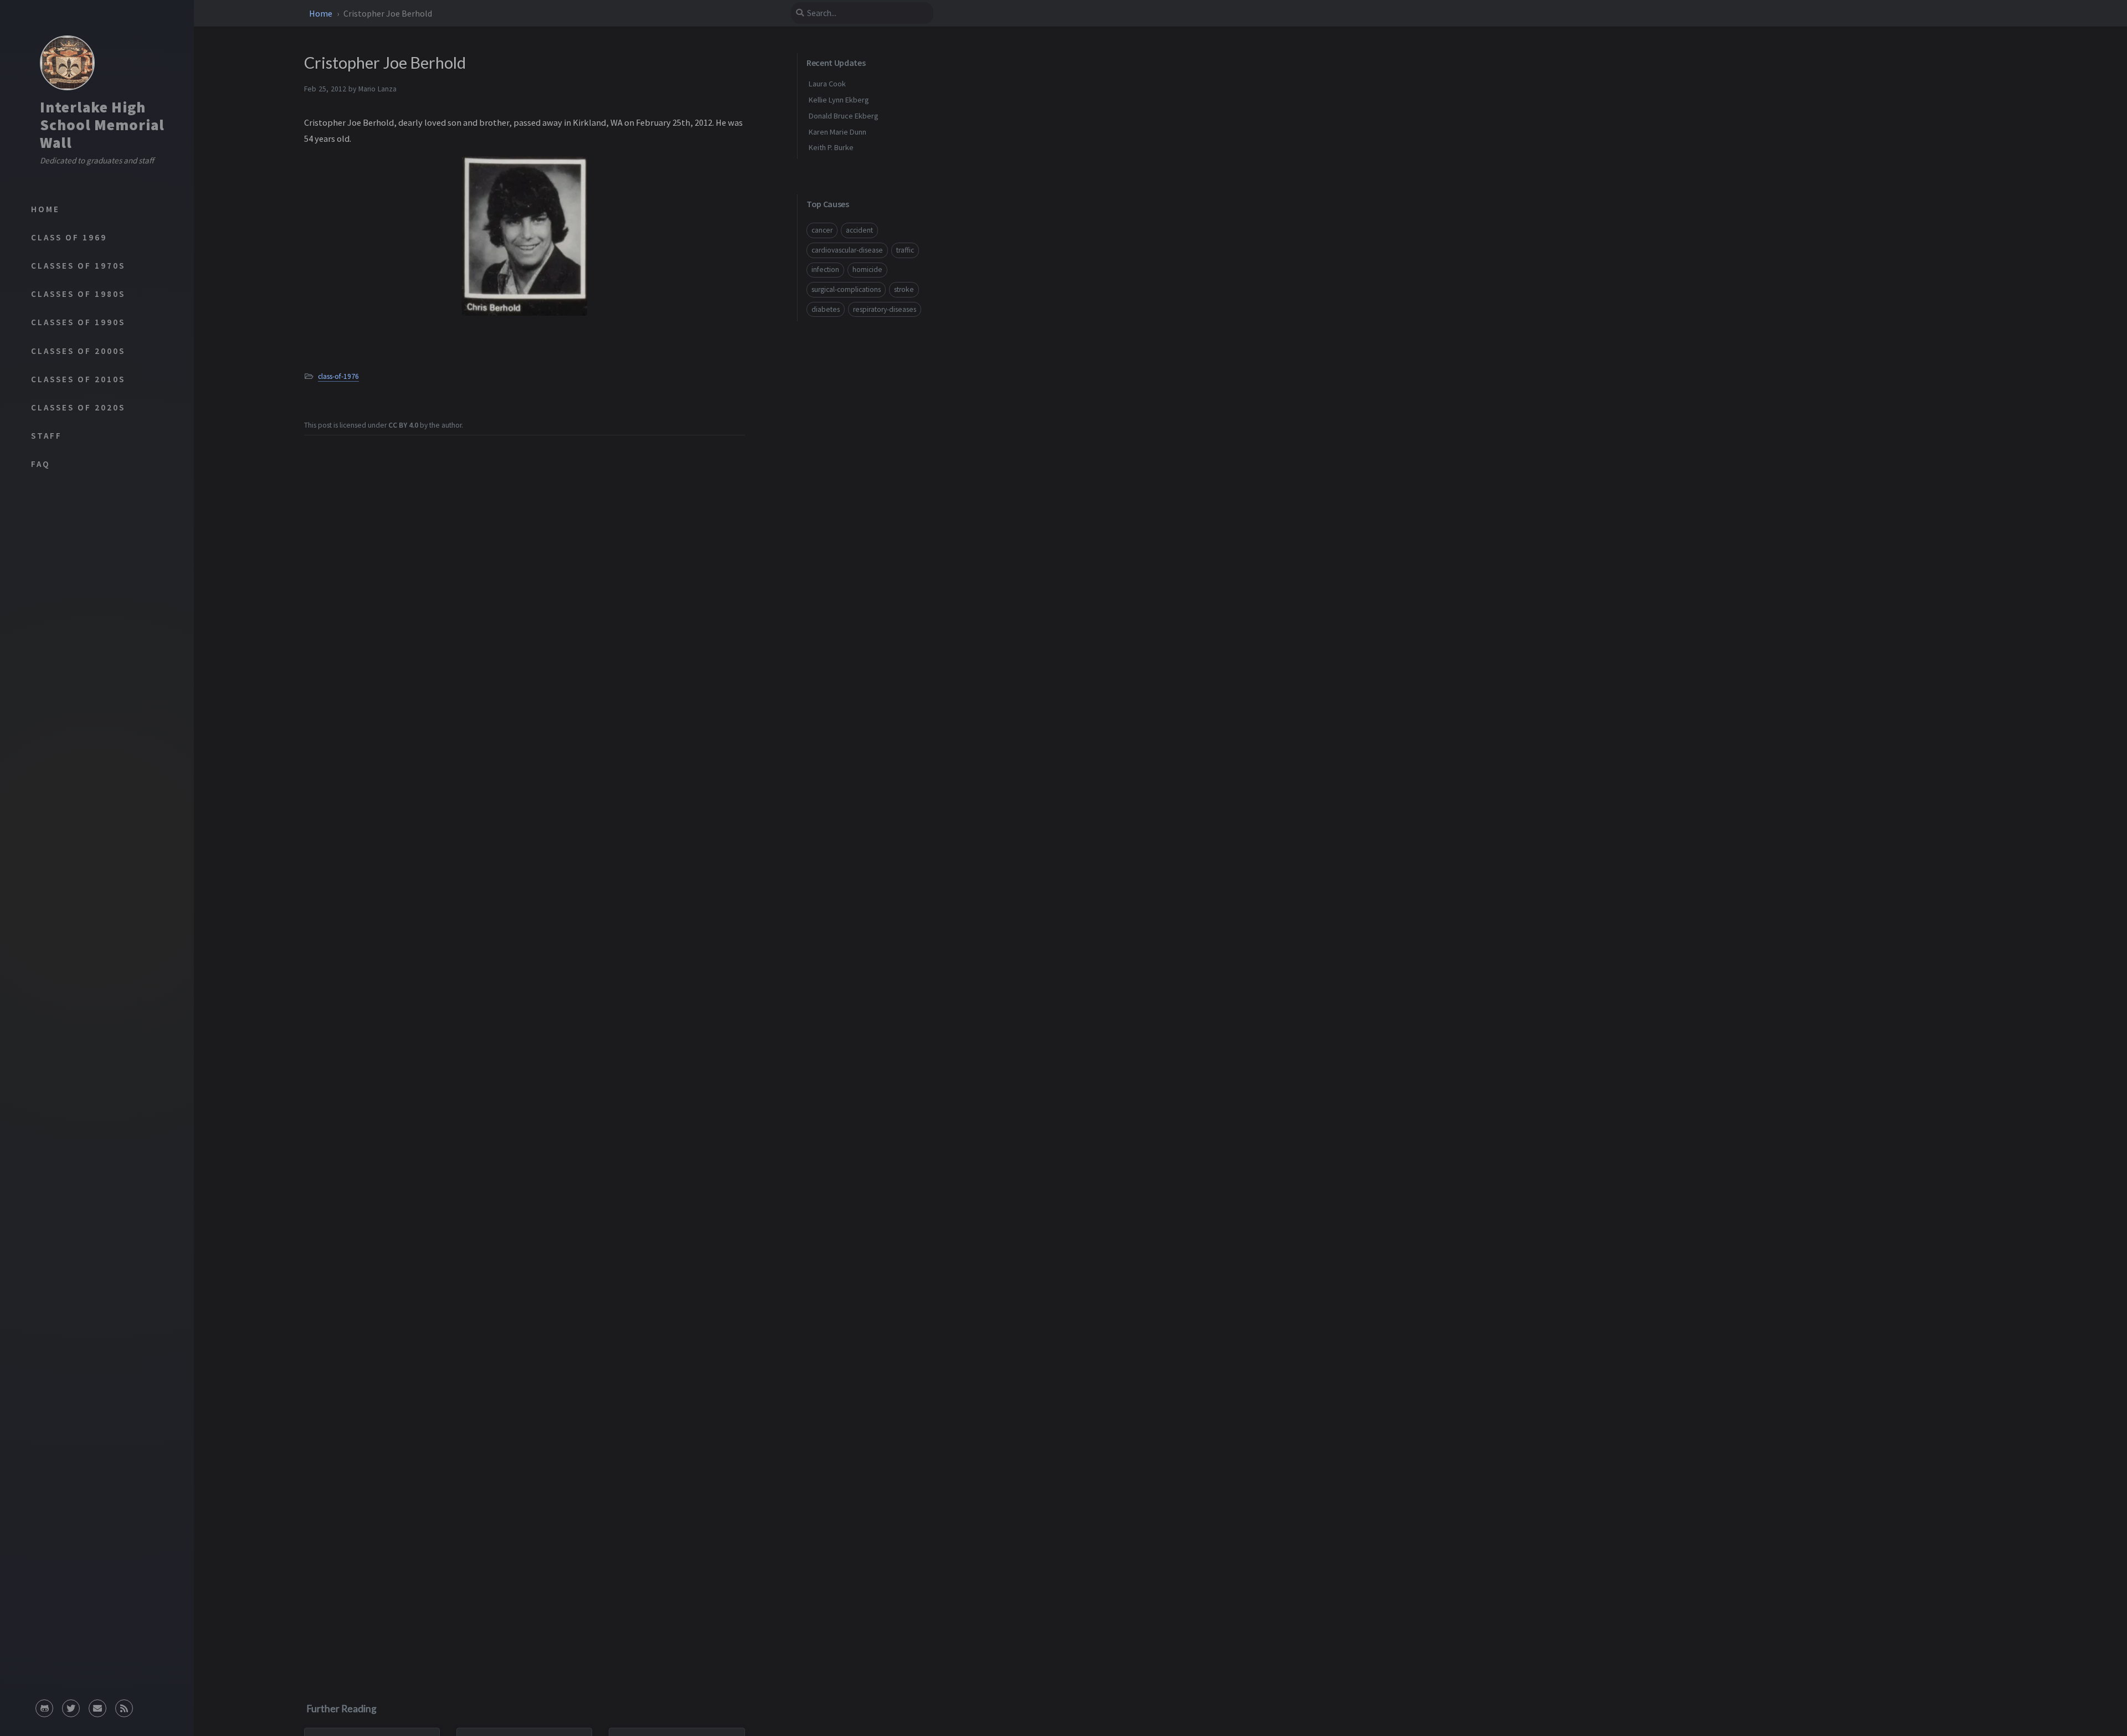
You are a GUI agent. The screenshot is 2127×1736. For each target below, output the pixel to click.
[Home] (67, 63)
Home (322, 13)
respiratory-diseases (885, 309)
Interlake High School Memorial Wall (102, 125)
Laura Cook (827, 84)
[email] (97, 1705)
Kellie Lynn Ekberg (839, 100)
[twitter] (71, 1705)
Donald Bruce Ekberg (844, 116)
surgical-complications (846, 289)
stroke (904, 289)
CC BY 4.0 (403, 425)
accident (859, 230)
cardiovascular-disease (847, 250)
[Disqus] (525, 1524)
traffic (905, 250)
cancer (822, 230)
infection (825, 269)
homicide (867, 269)
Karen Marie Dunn (838, 132)
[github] (44, 1705)
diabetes (826, 309)
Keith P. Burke (831, 147)
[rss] (124, 1705)
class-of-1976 (338, 376)
